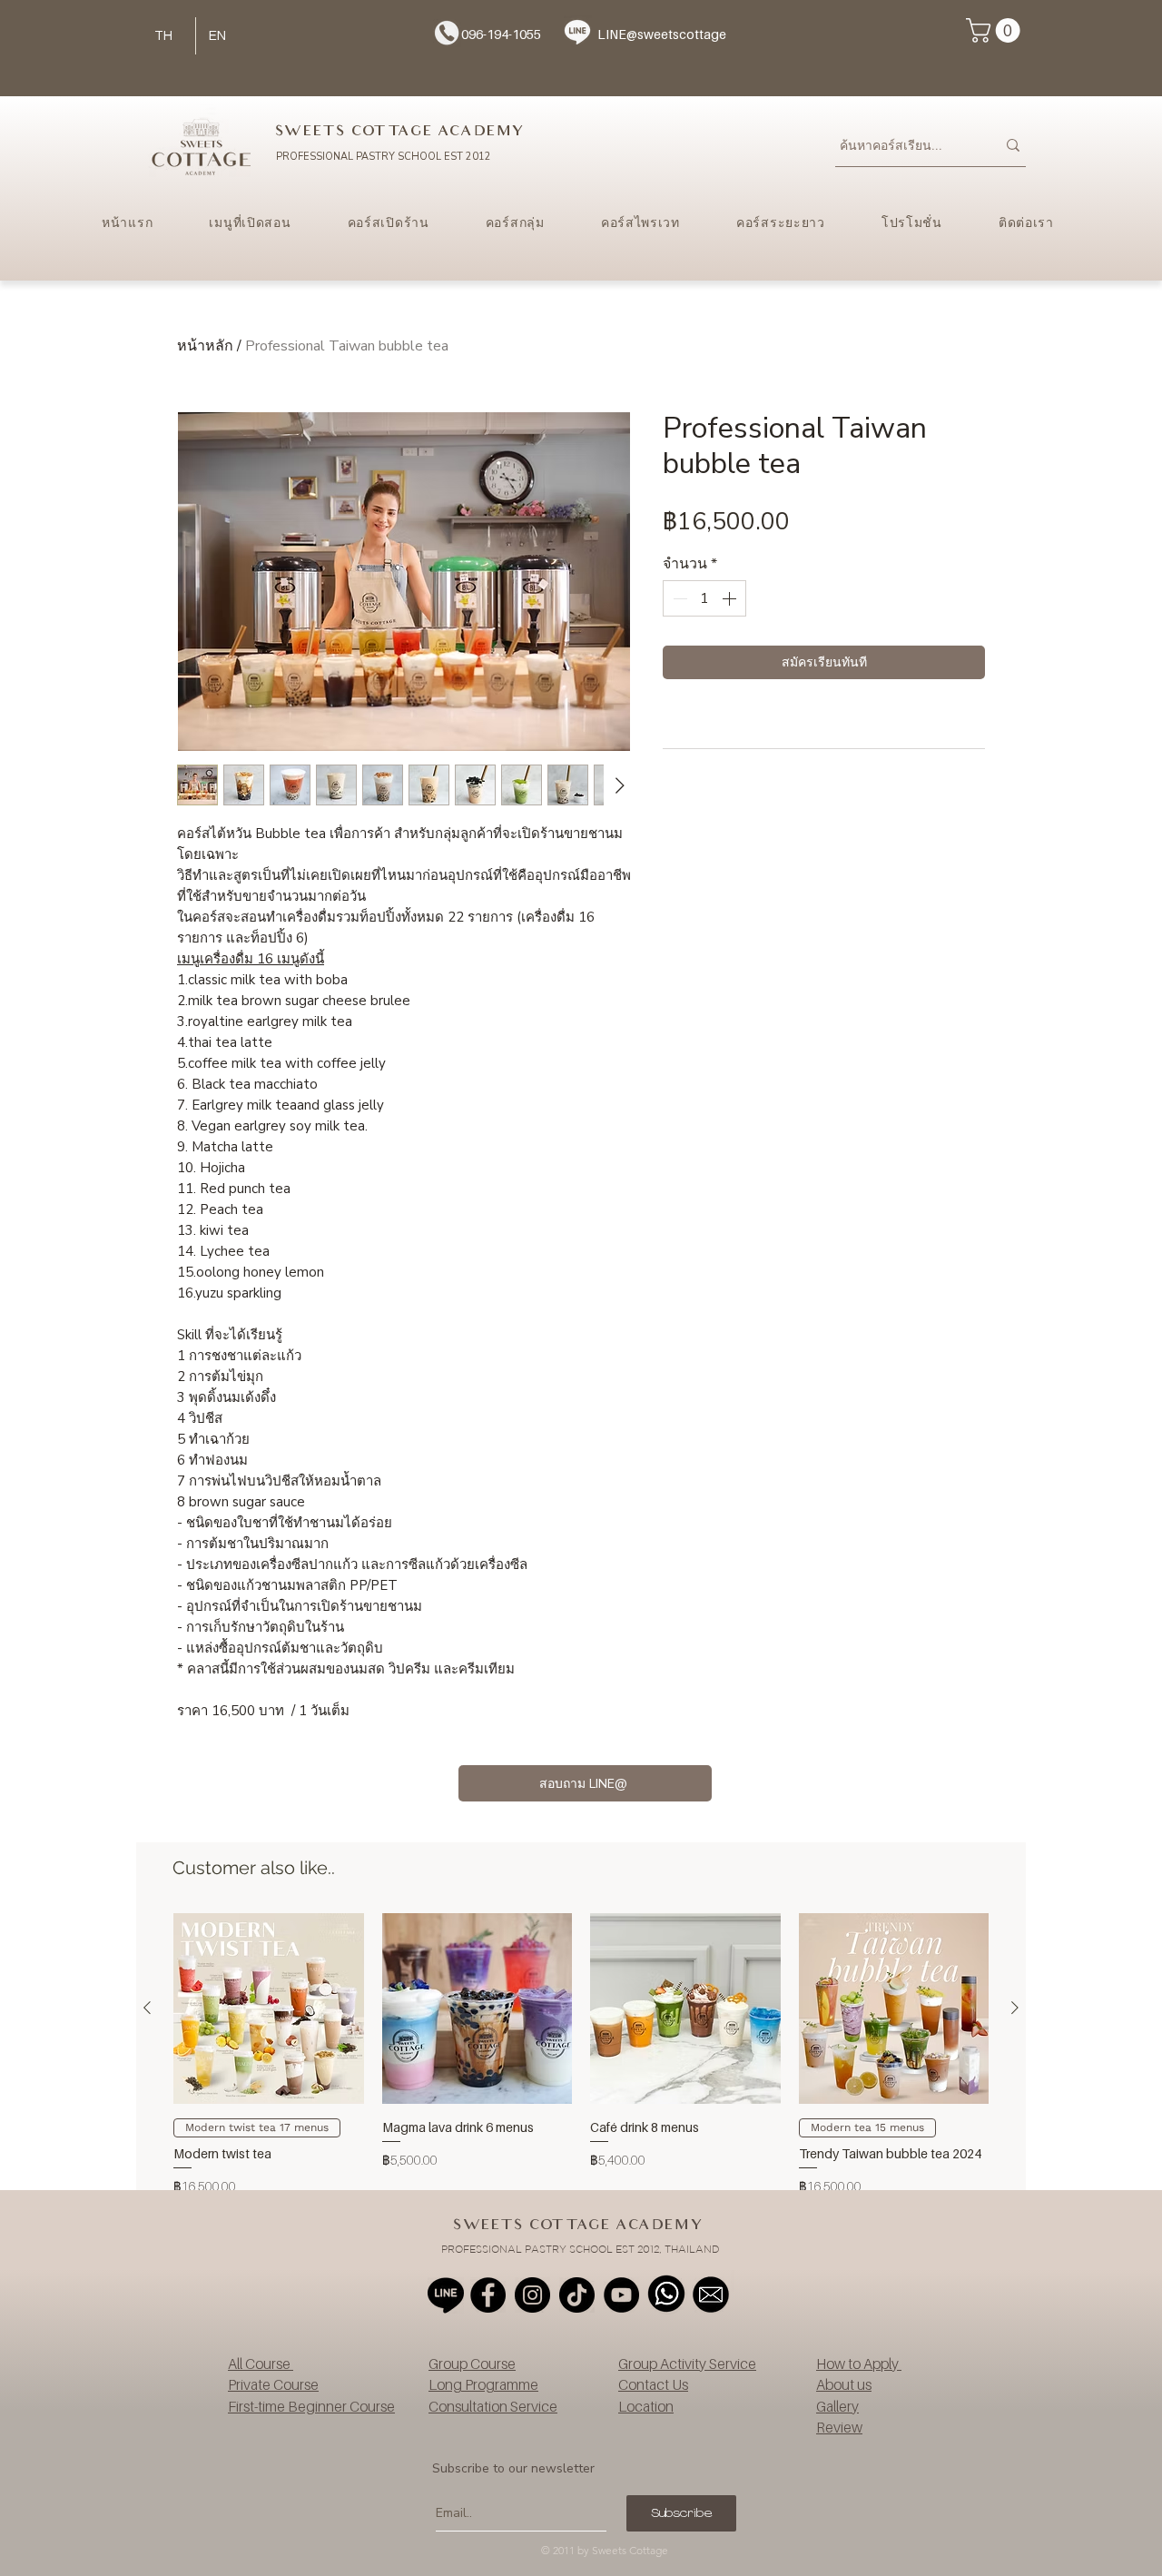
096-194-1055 (501, 34)
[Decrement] (678, 598)
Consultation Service (493, 2406)
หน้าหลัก (205, 346)
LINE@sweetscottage (662, 34)
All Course (261, 2364)
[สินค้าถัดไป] (1015, 2008)
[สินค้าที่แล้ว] (147, 2008)
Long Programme (483, 2384)
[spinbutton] (704, 598)
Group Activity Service (687, 2364)
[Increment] (731, 598)
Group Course (472, 2364)
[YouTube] (621, 2295)
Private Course (273, 2384)
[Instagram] (532, 2295)
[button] (996, 30)
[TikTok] (577, 2295)
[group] (581, 2063)
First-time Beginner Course (311, 2406)
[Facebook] (488, 2295)
